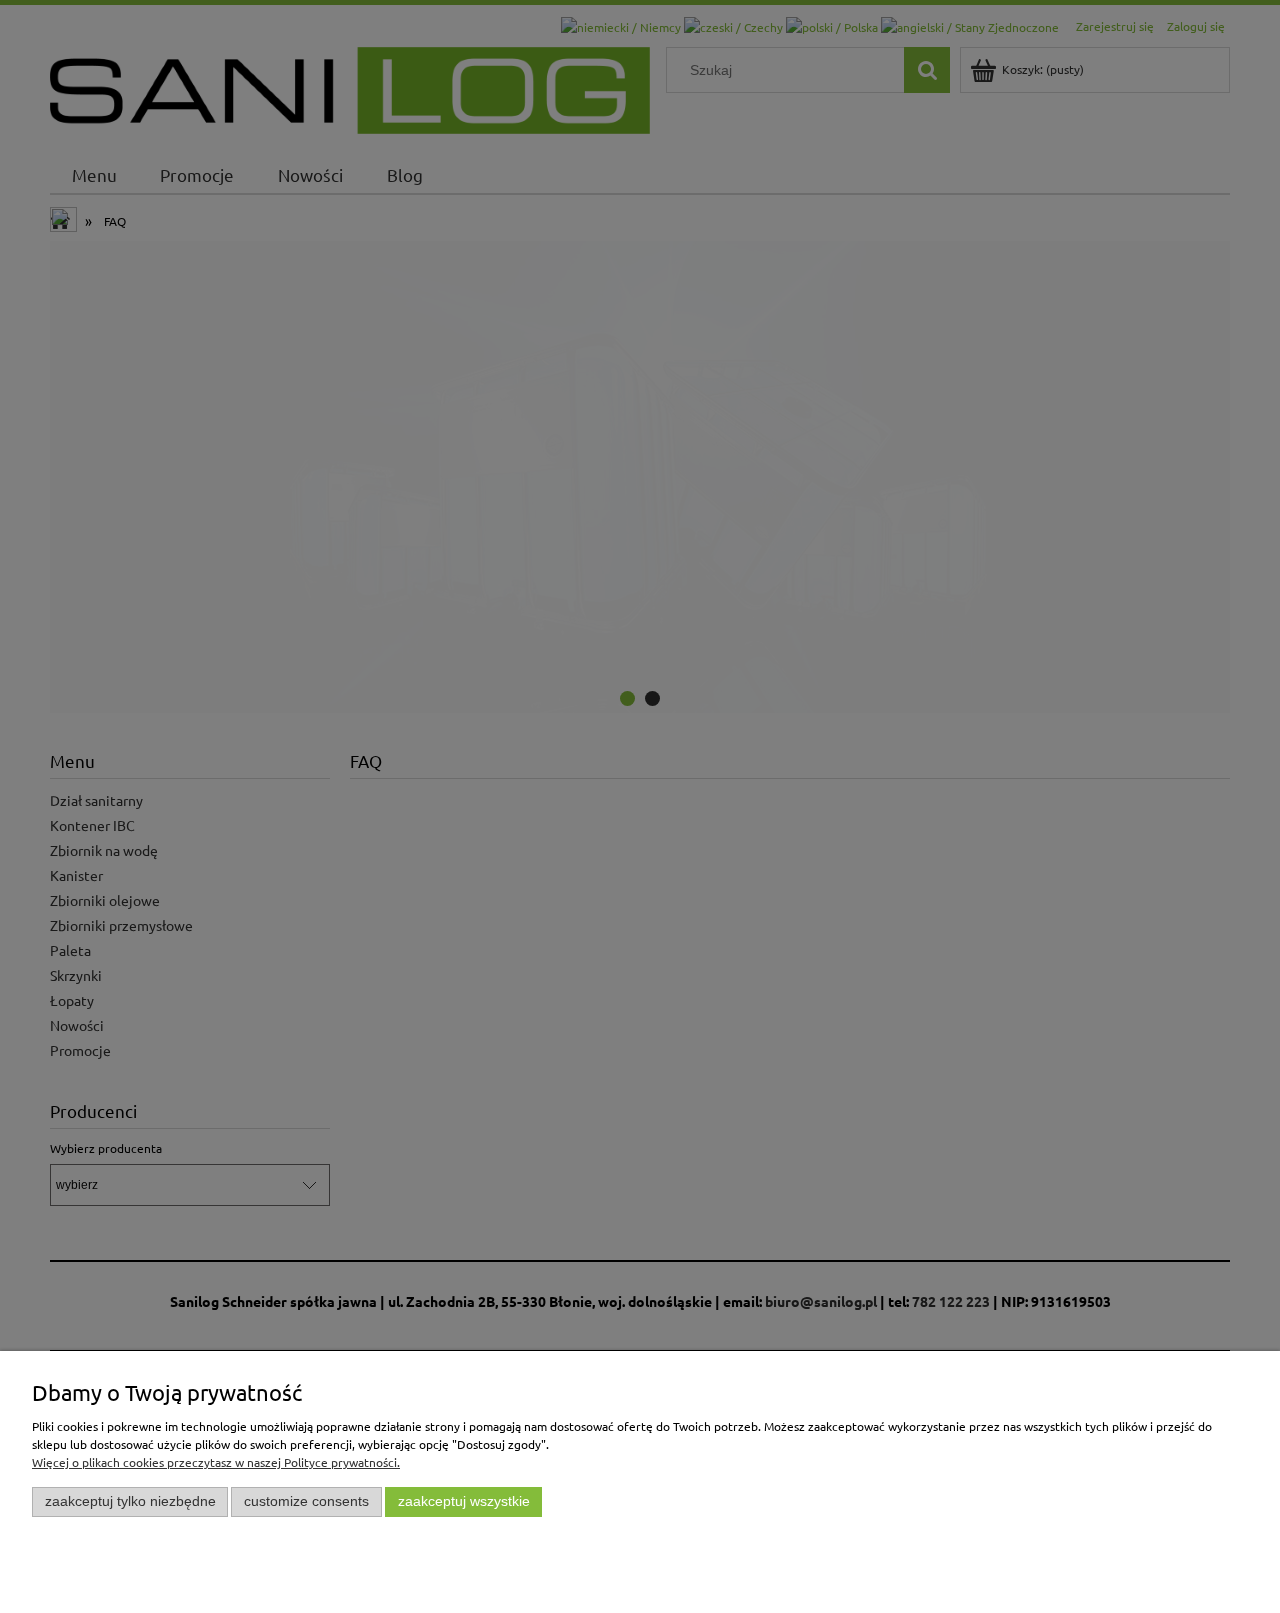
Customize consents (306, 1501)
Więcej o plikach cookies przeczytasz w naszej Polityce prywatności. (216, 1462)
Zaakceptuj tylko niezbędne (130, 1501)
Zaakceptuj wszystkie (464, 1501)
